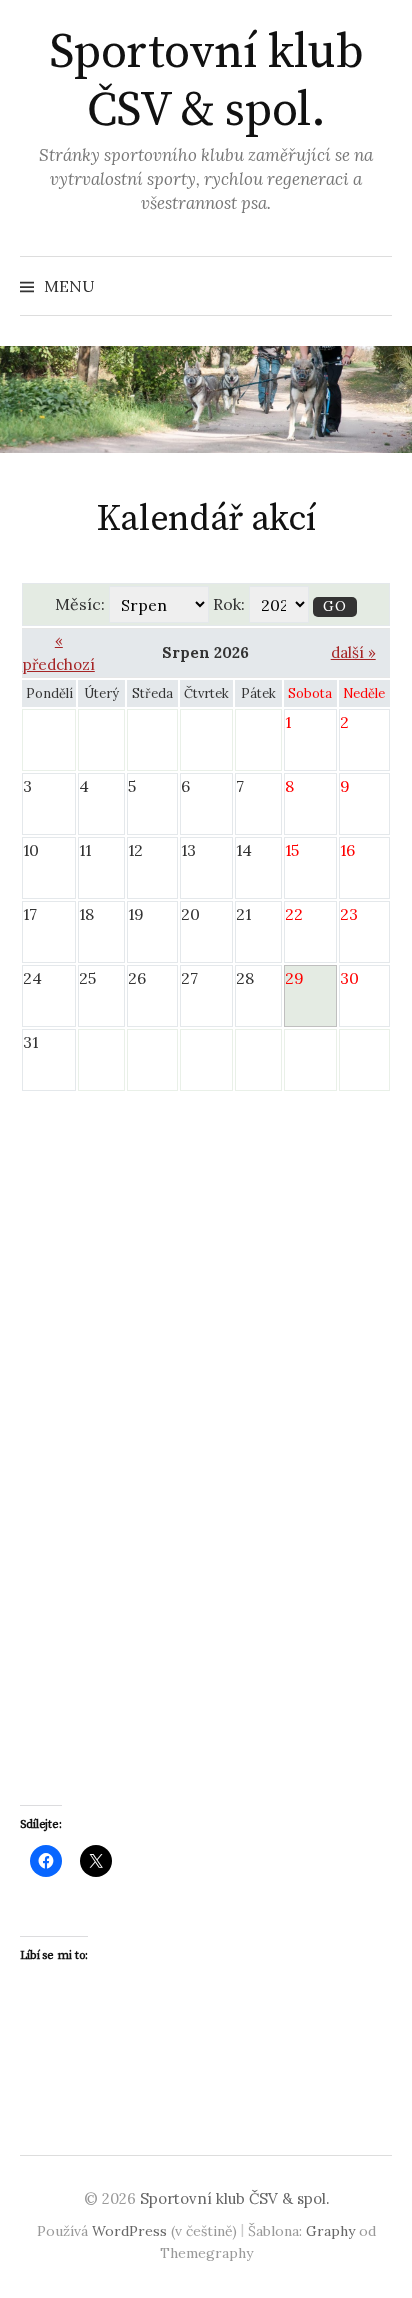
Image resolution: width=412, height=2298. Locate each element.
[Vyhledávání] (375, 286)
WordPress (129, 2231)
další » (353, 652)
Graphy (330, 2231)
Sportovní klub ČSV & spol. (206, 82)
